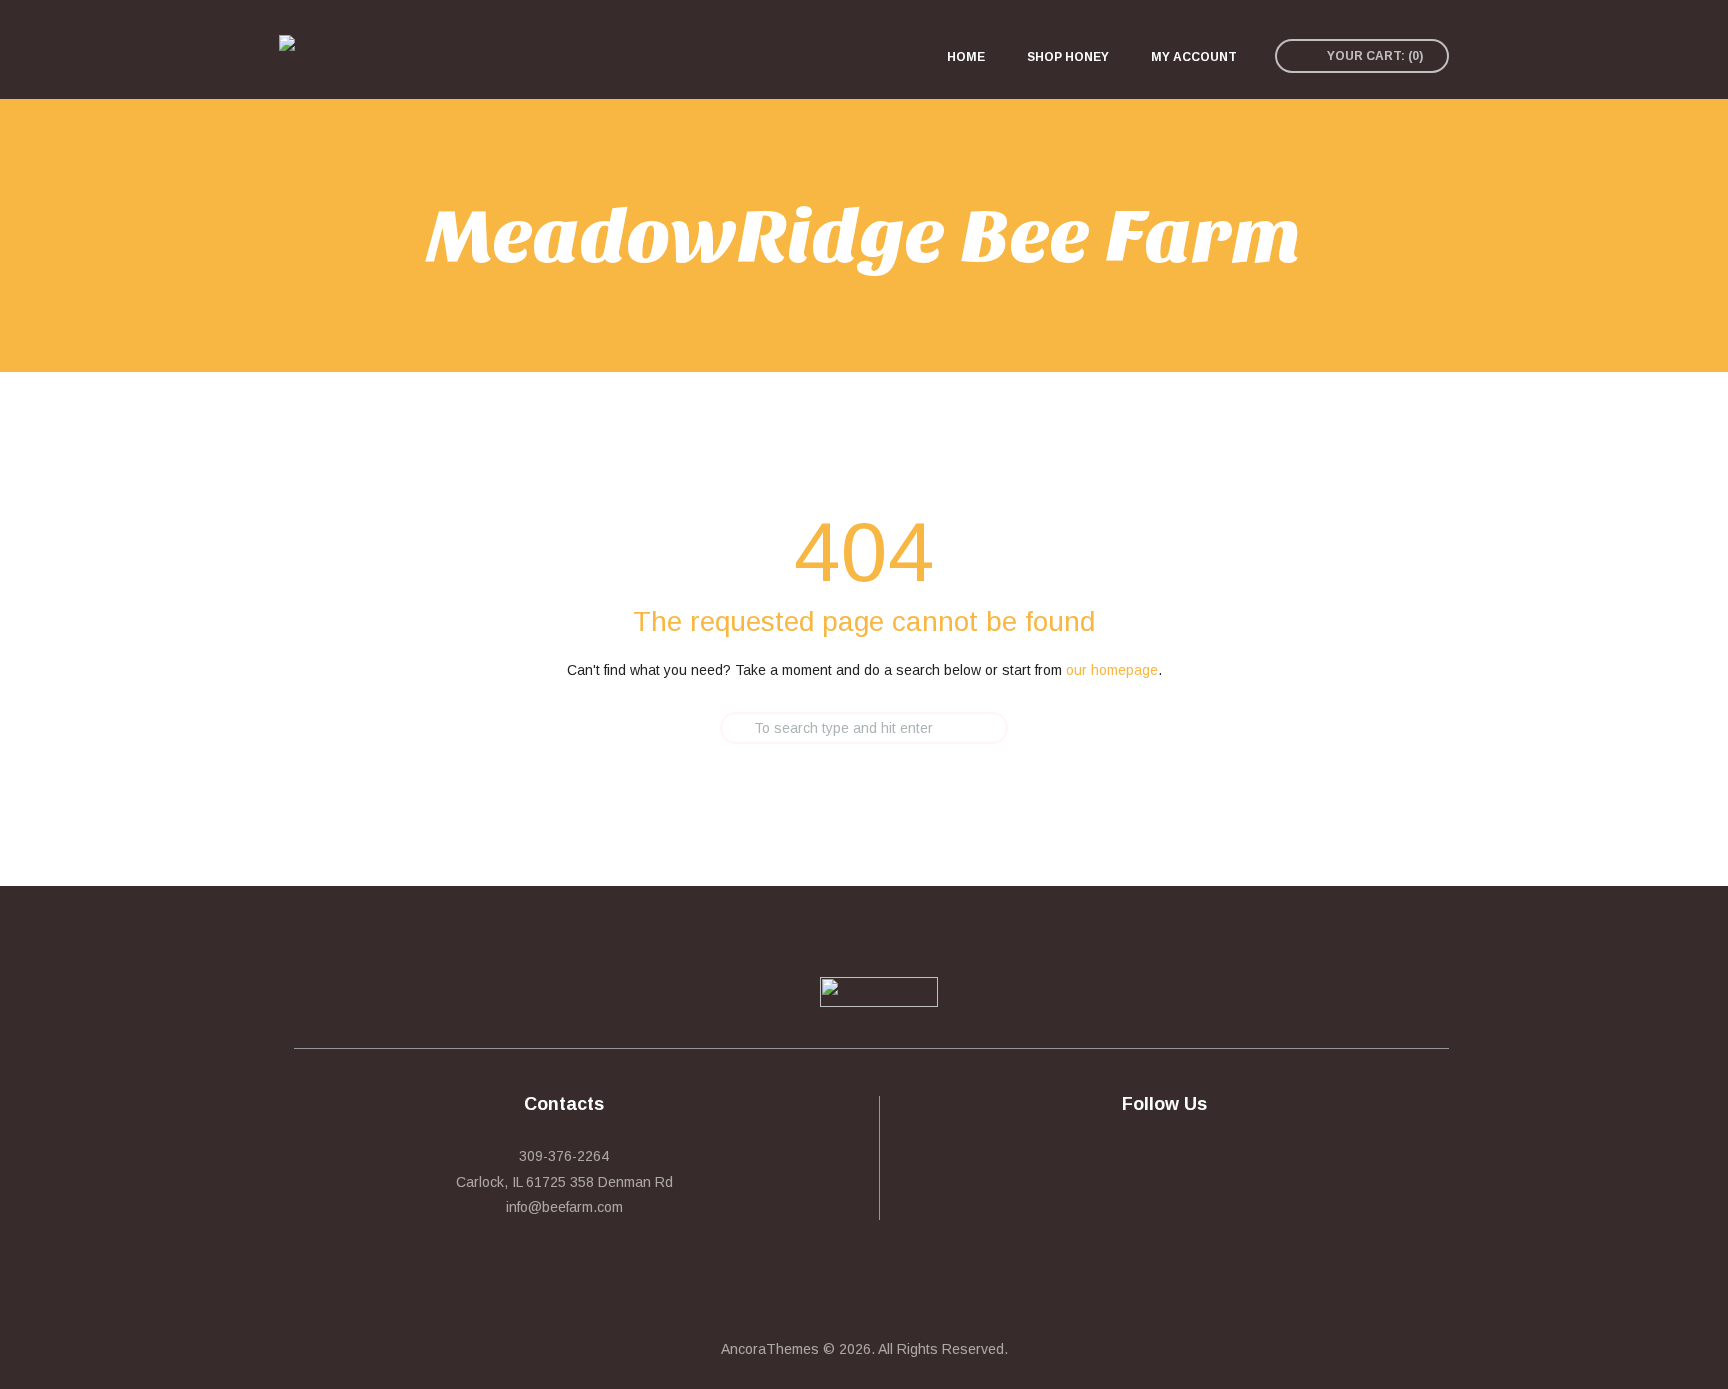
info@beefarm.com (564, 1207)
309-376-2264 (564, 1156)
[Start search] (703, 728)
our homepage (1112, 670)
